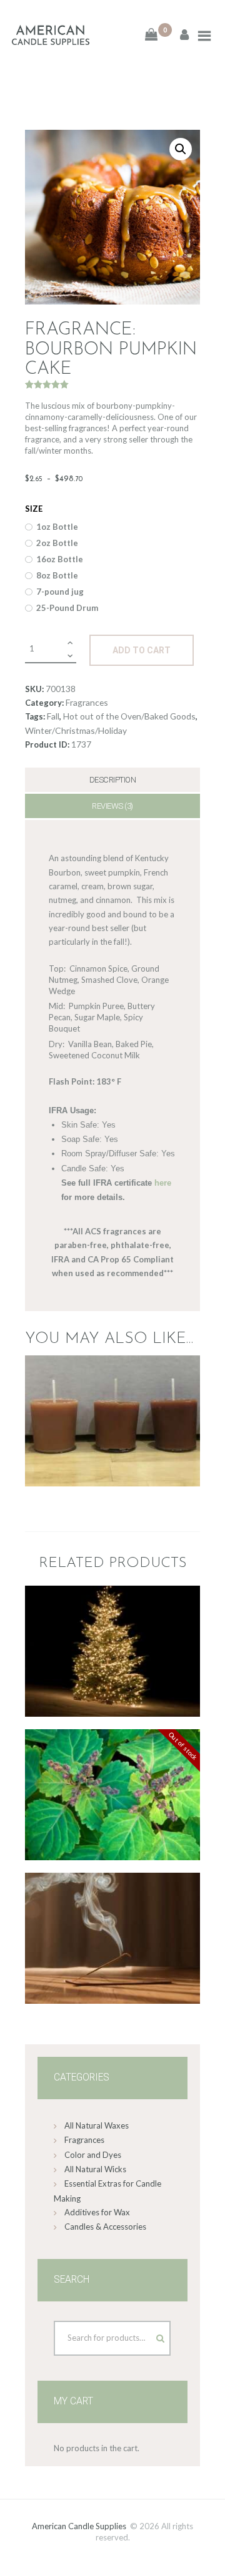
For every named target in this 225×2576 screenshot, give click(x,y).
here (163, 1183)
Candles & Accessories (105, 2227)
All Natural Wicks (95, 2169)
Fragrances (87, 702)
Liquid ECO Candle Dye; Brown (112, 1397)
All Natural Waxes (97, 2125)
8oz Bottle (57, 575)
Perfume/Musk (113, 1786)
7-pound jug (60, 592)
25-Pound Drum (67, 608)
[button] (181, 149)
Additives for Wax (97, 2212)
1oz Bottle (57, 527)
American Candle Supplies (79, 2526)
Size (34, 509)
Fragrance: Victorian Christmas (113, 1606)
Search (149, 2335)
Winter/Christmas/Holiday (76, 730)
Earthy (112, 1773)
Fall (53, 716)
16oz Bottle (60, 559)
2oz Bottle (57, 543)
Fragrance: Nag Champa (113, 1893)
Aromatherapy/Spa (112, 1909)
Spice (112, 1641)
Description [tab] (113, 780)
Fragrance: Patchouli (113, 1756)
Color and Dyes (93, 2155)
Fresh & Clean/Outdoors (112, 1627)
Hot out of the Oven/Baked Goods (129, 716)
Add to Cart (142, 650)
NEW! (112, 1923)
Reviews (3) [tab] (112, 806)
